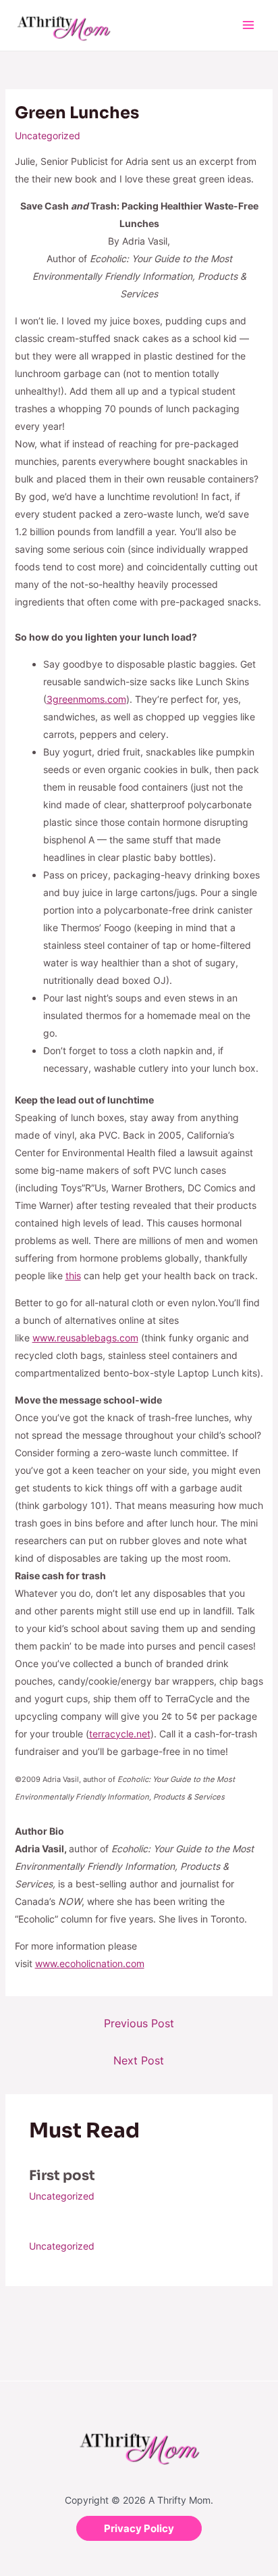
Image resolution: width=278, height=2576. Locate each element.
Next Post (139, 2060)
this (73, 1275)
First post (62, 2176)
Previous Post (139, 2023)
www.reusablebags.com (85, 1338)
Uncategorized (48, 135)
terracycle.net (120, 1734)
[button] (139, 2528)
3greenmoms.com (86, 699)
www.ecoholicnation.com (90, 1963)
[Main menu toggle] (248, 25)
